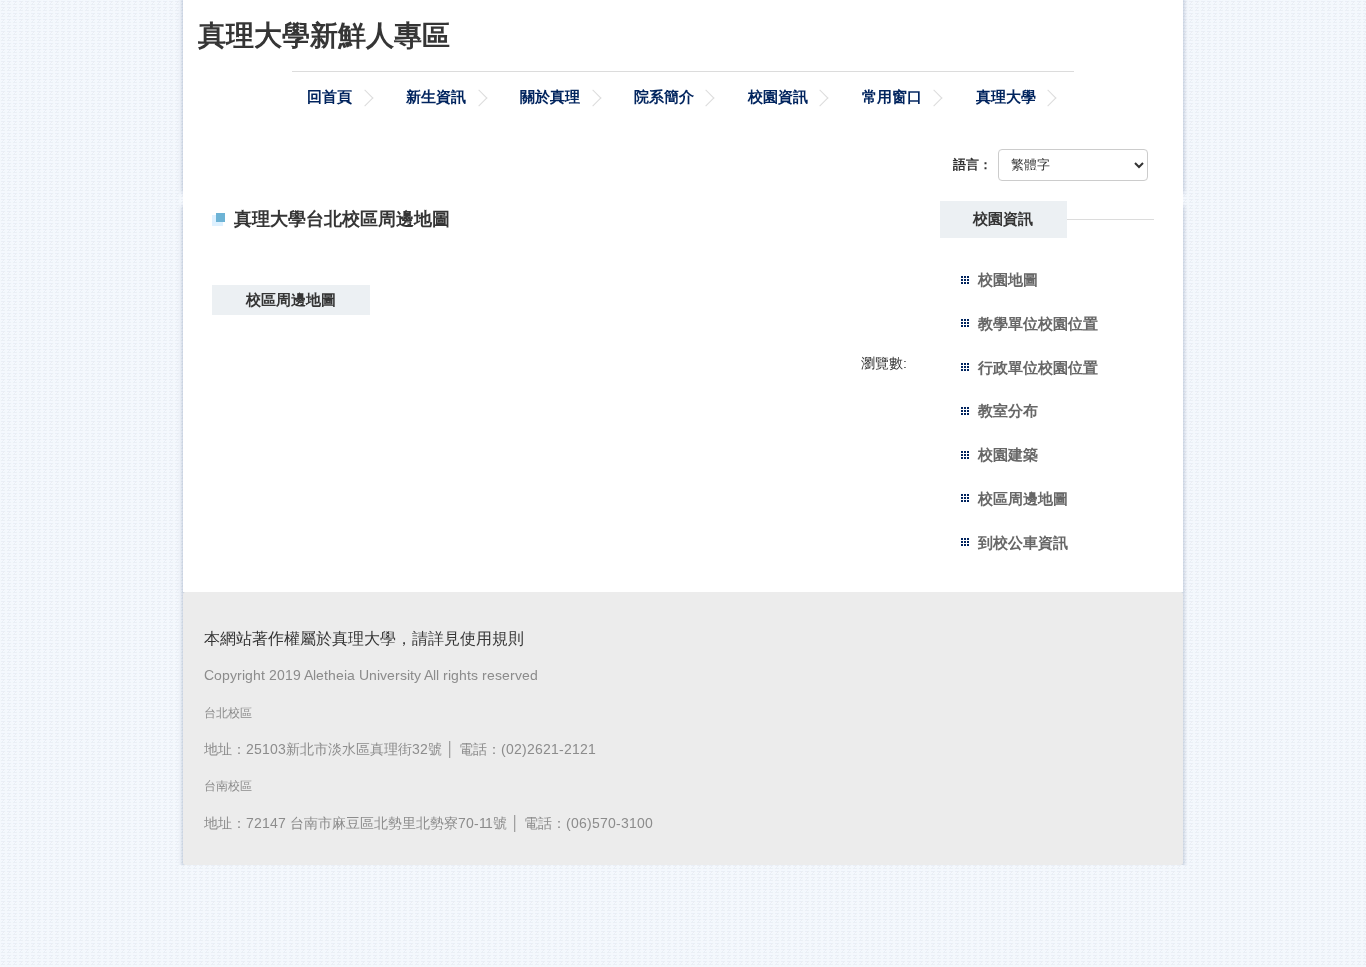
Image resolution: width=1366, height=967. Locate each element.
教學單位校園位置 (1038, 323)
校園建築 (1008, 454)
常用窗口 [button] (892, 96)
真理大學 (1006, 96)
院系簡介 (664, 96)
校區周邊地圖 (1023, 498)
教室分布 (1008, 410)
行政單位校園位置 (1038, 367)
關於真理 (550, 96)
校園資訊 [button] (778, 96)
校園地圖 (1008, 279)
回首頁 (329, 96)
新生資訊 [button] (436, 96)
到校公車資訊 (1023, 542)
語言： (972, 164)
